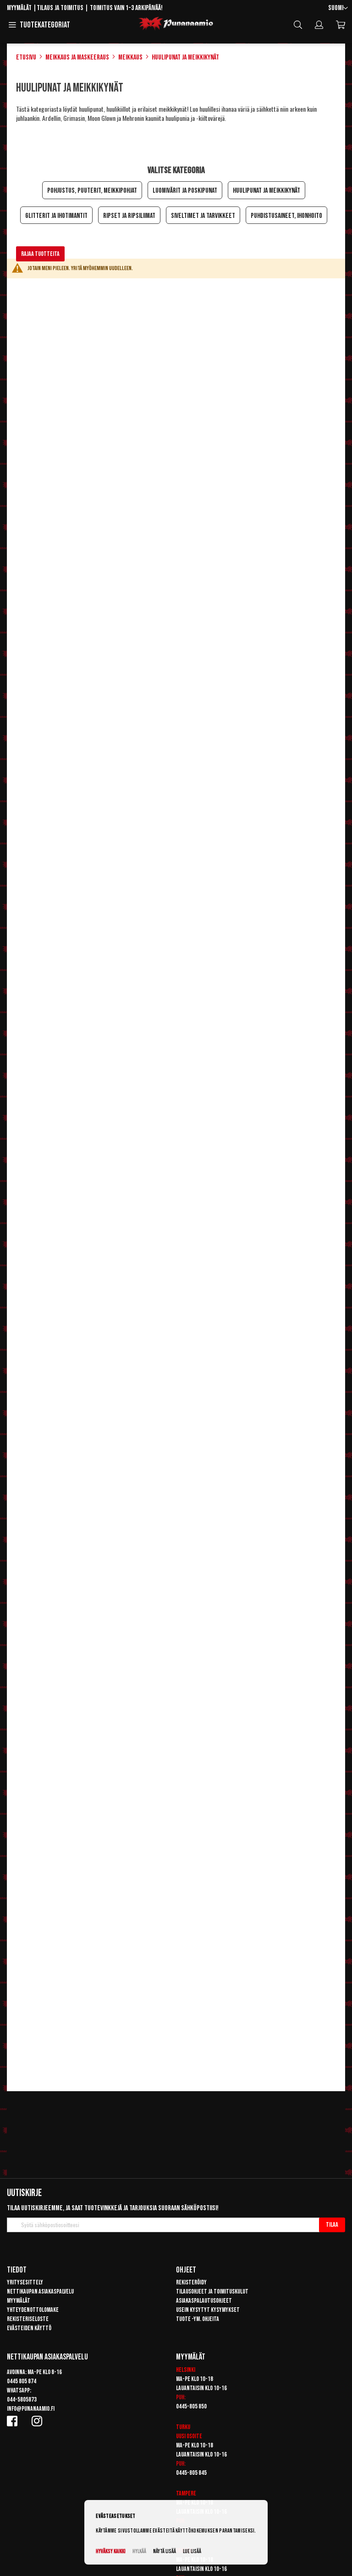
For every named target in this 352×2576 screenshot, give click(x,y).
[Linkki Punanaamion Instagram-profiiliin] (38, 2421)
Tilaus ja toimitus (60, 8)
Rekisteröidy (191, 2282)
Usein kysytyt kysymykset (208, 2310)
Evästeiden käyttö (29, 2328)
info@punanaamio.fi (31, 2409)
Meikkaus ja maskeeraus (77, 57)
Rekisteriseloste (28, 2319)
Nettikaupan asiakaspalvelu (40, 2291)
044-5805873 (22, 2400)
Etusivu (26, 57)
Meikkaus (130, 57)
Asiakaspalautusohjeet (204, 2301)
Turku (183, 2427)
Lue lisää (192, 2552)
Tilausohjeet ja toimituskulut (212, 2291)
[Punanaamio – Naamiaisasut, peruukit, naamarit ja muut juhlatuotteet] (176, 24)
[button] (338, 8)
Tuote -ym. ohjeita (198, 2319)
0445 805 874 (22, 2381)
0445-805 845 (191, 2473)
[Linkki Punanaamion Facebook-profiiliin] (14, 2421)
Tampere (186, 2493)
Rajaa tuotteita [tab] (40, 254)
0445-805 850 (191, 2406)
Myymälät (19, 8)
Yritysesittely (25, 2282)
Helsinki (186, 2370)
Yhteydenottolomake (33, 2310)
